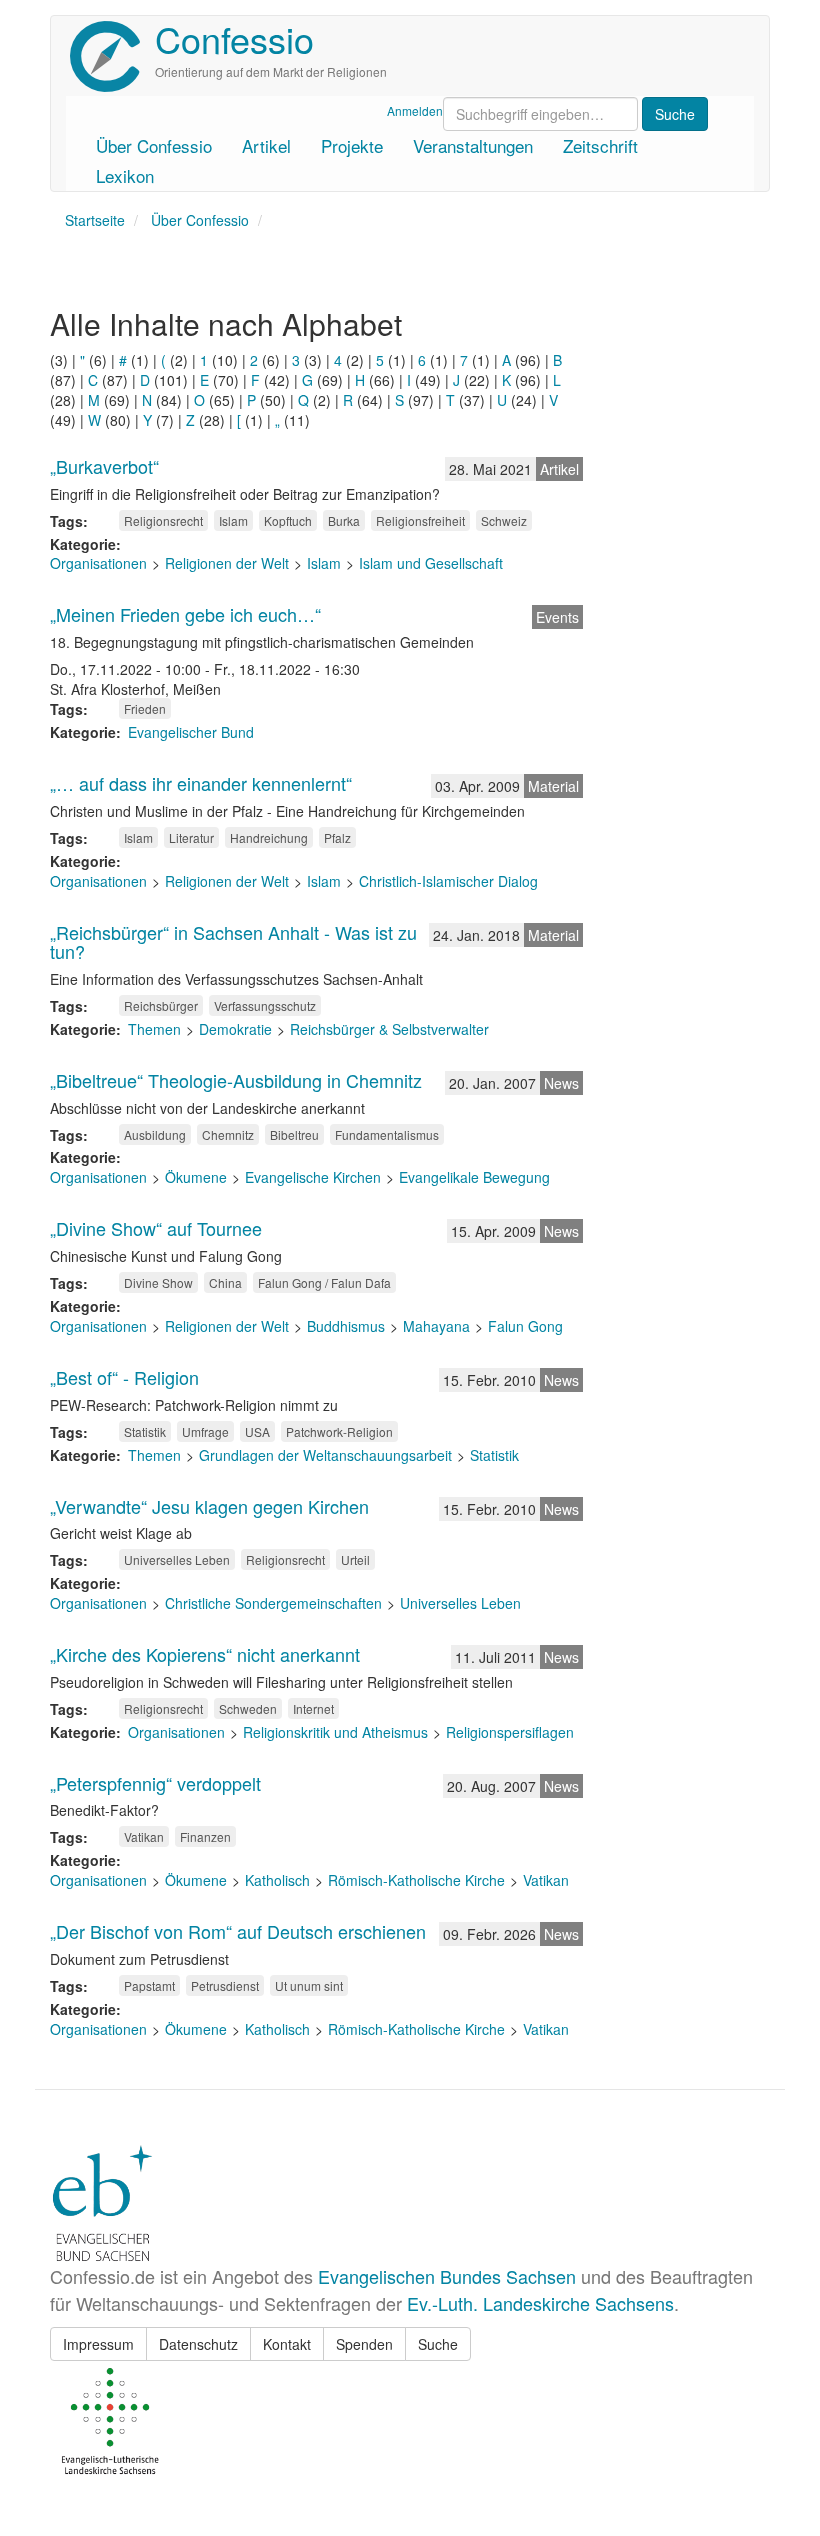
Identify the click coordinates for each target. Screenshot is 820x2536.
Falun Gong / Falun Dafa (324, 1282)
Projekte (352, 145)
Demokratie (235, 1029)
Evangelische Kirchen (313, 1177)
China (225, 1282)
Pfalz (337, 837)
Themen (154, 1029)
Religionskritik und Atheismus (335, 1732)
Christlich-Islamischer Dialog (448, 881)
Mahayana (436, 1326)
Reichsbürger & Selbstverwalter (389, 1029)
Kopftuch (288, 520)
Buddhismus (346, 1326)
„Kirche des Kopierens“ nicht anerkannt (205, 1654)
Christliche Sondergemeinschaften (273, 1603)
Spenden (364, 2344)
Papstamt (149, 1985)
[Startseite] (112, 56)
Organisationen (98, 563)
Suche (438, 2344)
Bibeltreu (294, 1134)
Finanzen (205, 1836)
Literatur (191, 837)
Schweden (248, 1708)
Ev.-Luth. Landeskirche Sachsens (540, 2303)
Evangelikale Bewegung (474, 1177)
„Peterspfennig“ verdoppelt (155, 1783)
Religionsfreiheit (420, 520)
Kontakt (287, 2344)
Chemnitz (228, 1134)
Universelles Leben (177, 1559)
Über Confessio (154, 145)
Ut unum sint (309, 1985)
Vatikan (144, 1836)
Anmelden (415, 110)
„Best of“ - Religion (124, 1377)
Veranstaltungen (473, 145)
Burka (344, 520)
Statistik (145, 1431)
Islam (233, 520)
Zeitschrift (600, 145)
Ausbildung (155, 1134)
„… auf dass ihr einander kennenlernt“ (201, 783)
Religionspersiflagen (510, 1732)
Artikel (266, 145)
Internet (313, 1708)
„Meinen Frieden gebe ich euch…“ (185, 614)
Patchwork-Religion (339, 1431)
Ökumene (196, 1177)
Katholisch (277, 1880)
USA (257, 1431)
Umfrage (205, 1431)
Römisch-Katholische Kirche (416, 1880)
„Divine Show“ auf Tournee (156, 1228)
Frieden (145, 708)
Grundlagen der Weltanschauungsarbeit (325, 1455)
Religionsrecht (163, 520)
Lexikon (125, 175)
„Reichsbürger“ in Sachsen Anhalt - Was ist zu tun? (233, 942)
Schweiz (504, 520)
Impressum (98, 2344)
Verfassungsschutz (265, 1005)
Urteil (355, 1559)
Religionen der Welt (227, 563)
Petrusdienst (225, 1985)
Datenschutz (198, 2344)
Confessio (234, 38)
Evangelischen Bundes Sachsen (447, 2276)
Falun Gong (525, 1326)
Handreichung (269, 837)
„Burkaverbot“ (104, 466)
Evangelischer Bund (191, 732)
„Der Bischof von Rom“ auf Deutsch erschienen (238, 1931)
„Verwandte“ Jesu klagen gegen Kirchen (209, 1506)
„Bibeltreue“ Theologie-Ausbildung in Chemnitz (236, 1080)
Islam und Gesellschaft (431, 563)
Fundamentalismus (387, 1134)
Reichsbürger (161, 1005)
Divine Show (158, 1282)
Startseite (95, 220)
